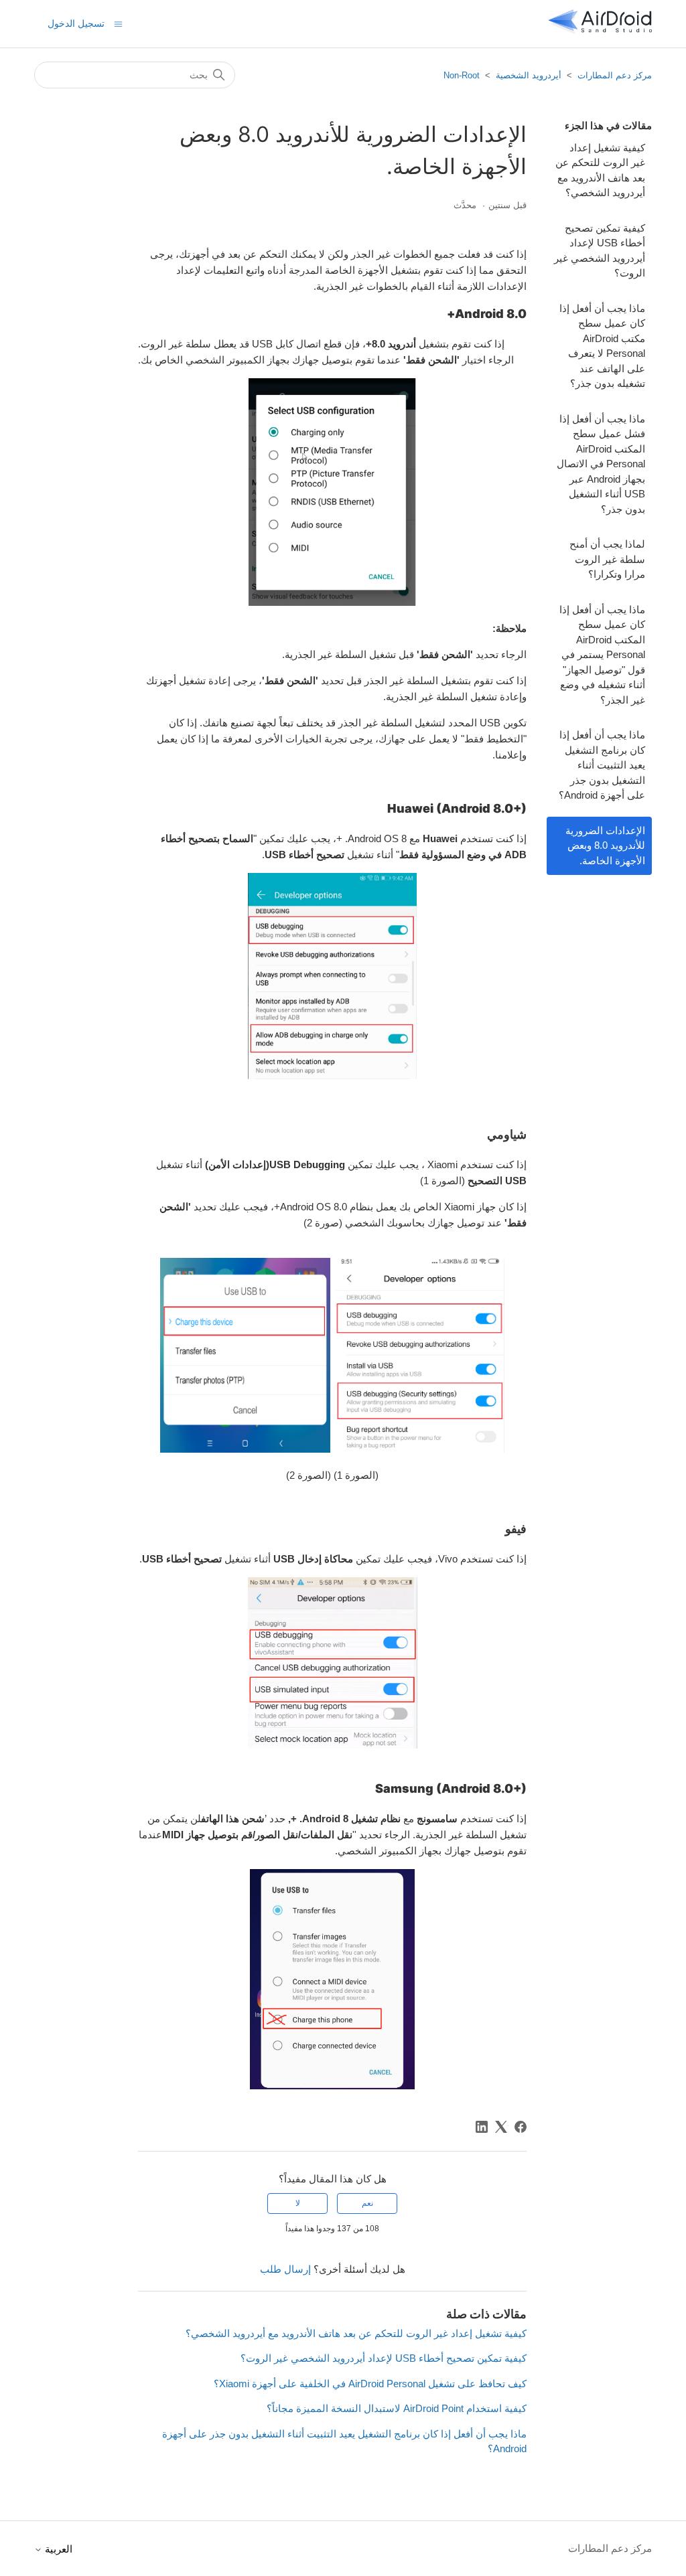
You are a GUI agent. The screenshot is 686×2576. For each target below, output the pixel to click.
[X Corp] (501, 2127)
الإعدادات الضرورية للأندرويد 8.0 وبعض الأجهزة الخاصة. (605, 846)
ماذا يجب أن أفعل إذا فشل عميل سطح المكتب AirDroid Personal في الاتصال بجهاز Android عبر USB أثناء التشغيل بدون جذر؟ (601, 464)
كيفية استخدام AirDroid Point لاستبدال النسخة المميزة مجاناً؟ (397, 2408)
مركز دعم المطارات (615, 75)
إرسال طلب (285, 2269)
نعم (367, 2203)
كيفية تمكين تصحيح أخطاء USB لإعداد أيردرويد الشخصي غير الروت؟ (600, 251)
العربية (57, 2549)
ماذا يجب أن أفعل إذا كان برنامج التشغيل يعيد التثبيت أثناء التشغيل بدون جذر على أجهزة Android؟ (602, 765)
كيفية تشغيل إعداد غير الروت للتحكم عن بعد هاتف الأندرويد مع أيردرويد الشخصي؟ (600, 170)
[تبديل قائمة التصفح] (118, 23)
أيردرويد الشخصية (529, 75)
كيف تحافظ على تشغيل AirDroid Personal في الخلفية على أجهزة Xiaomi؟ (370, 2384)
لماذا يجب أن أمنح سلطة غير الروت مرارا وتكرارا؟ (607, 559)
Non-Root (462, 75)
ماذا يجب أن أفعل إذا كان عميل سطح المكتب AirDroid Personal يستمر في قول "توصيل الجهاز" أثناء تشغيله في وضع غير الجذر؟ (602, 655)
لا (298, 2203)
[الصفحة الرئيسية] (600, 30)
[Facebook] (521, 2127)
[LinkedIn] (482, 2127)
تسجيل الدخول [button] (76, 23)
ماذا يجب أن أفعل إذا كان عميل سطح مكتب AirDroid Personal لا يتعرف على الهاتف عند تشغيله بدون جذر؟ (602, 346)
